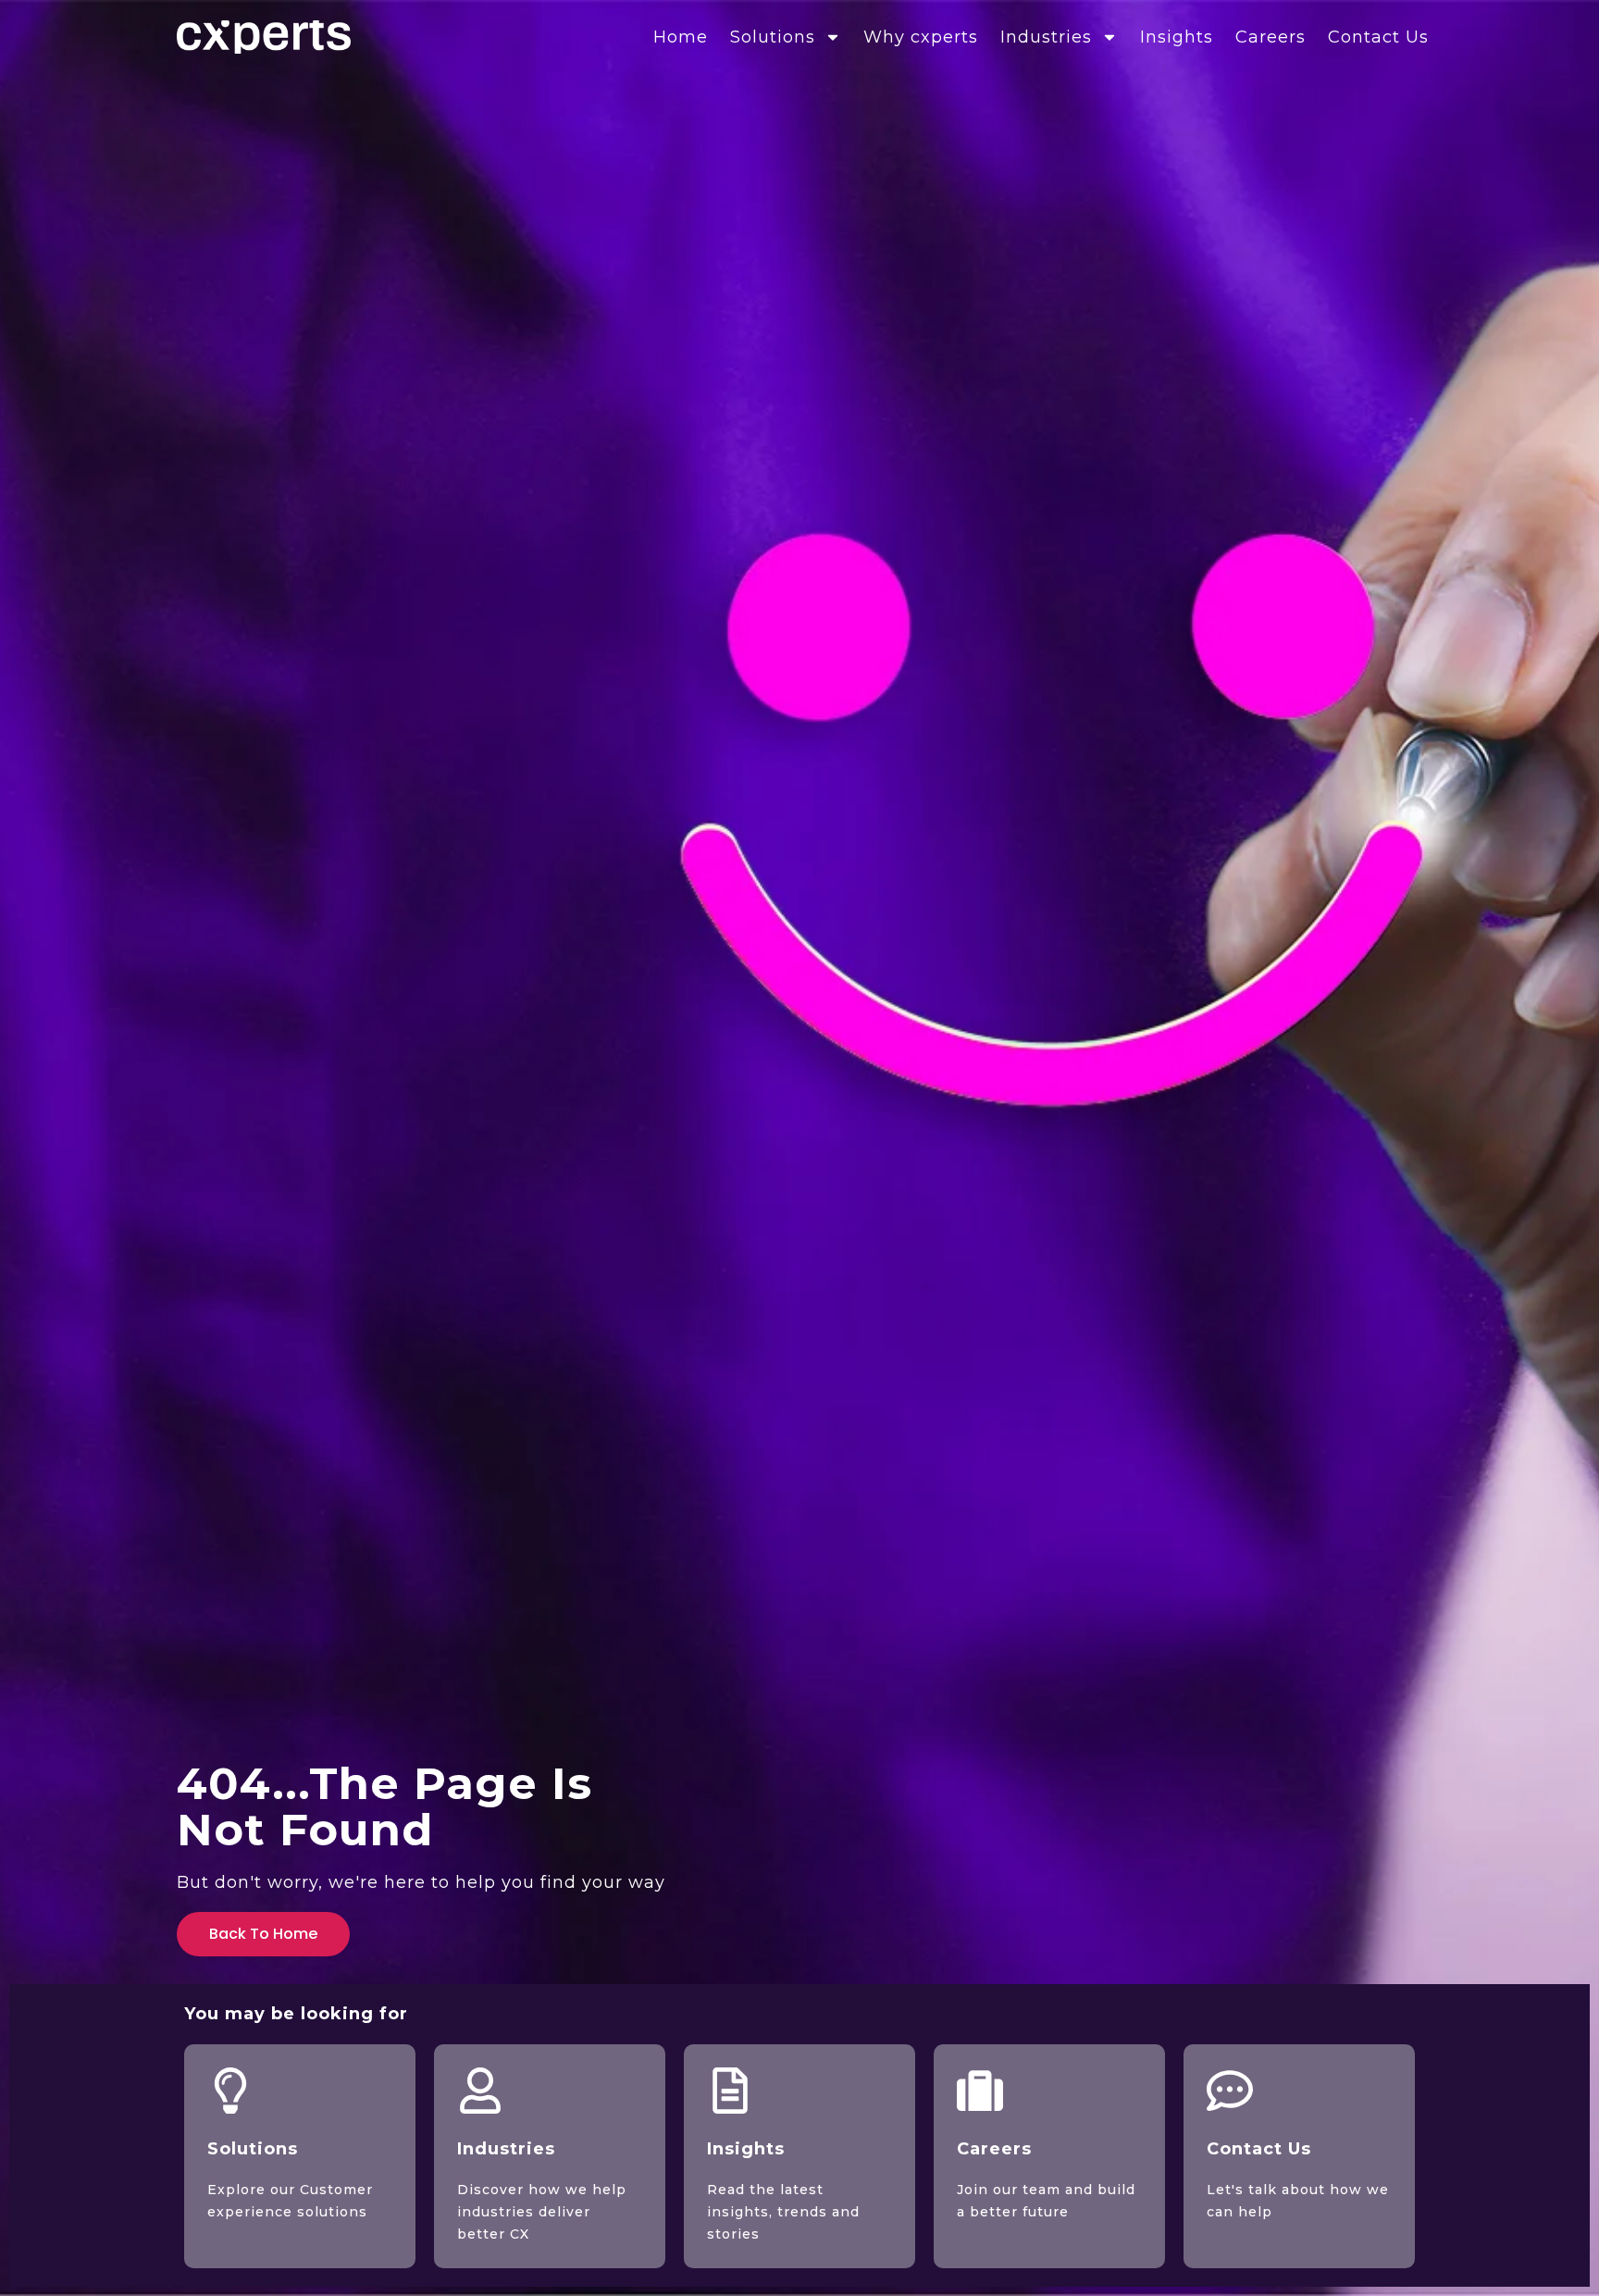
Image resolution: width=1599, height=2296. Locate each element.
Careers (1271, 37)
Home (681, 37)
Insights (1177, 37)
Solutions (773, 37)
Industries (1046, 37)
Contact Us (1378, 37)
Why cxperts (921, 37)
